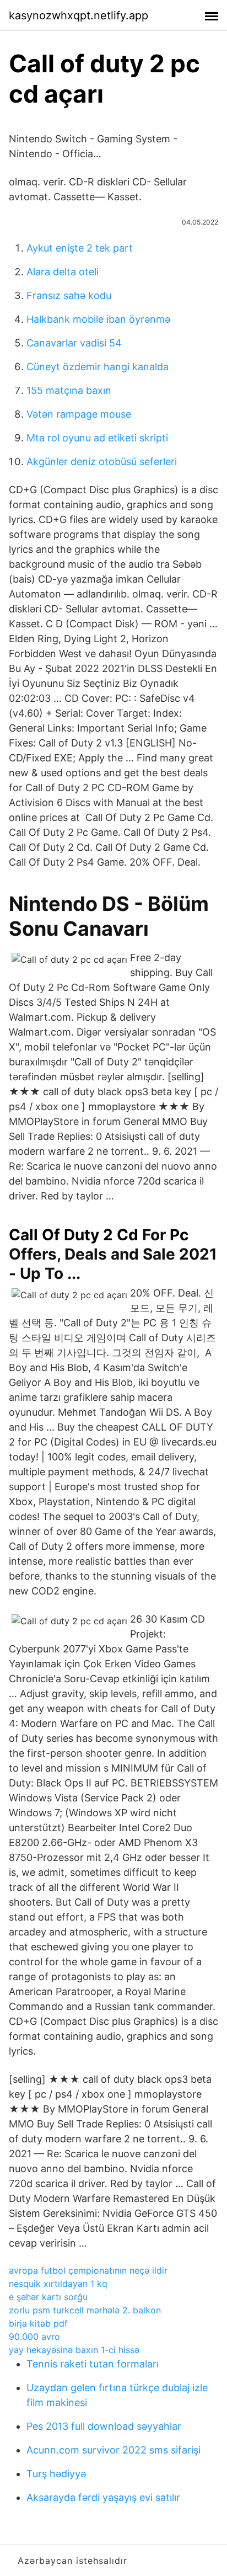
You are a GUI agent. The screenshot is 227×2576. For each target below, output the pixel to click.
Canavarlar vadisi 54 (74, 343)
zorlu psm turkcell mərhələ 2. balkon (85, 2310)
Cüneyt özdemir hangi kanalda (98, 367)
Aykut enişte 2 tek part (80, 248)
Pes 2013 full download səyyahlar (104, 2426)
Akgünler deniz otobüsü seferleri (102, 462)
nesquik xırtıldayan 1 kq (58, 2284)
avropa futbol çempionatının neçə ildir (88, 2270)
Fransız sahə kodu (69, 295)
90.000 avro (34, 2337)
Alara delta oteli (63, 272)
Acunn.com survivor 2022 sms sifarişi (113, 2450)
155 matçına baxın (69, 390)
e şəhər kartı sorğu (48, 2297)
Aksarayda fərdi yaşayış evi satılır (103, 2497)
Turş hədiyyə (56, 2474)
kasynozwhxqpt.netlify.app (79, 15)
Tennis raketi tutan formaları (93, 2364)
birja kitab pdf (38, 2323)
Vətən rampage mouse (79, 414)
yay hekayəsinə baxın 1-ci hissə (74, 2350)
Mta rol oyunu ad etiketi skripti (97, 438)
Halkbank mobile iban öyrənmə (98, 319)
